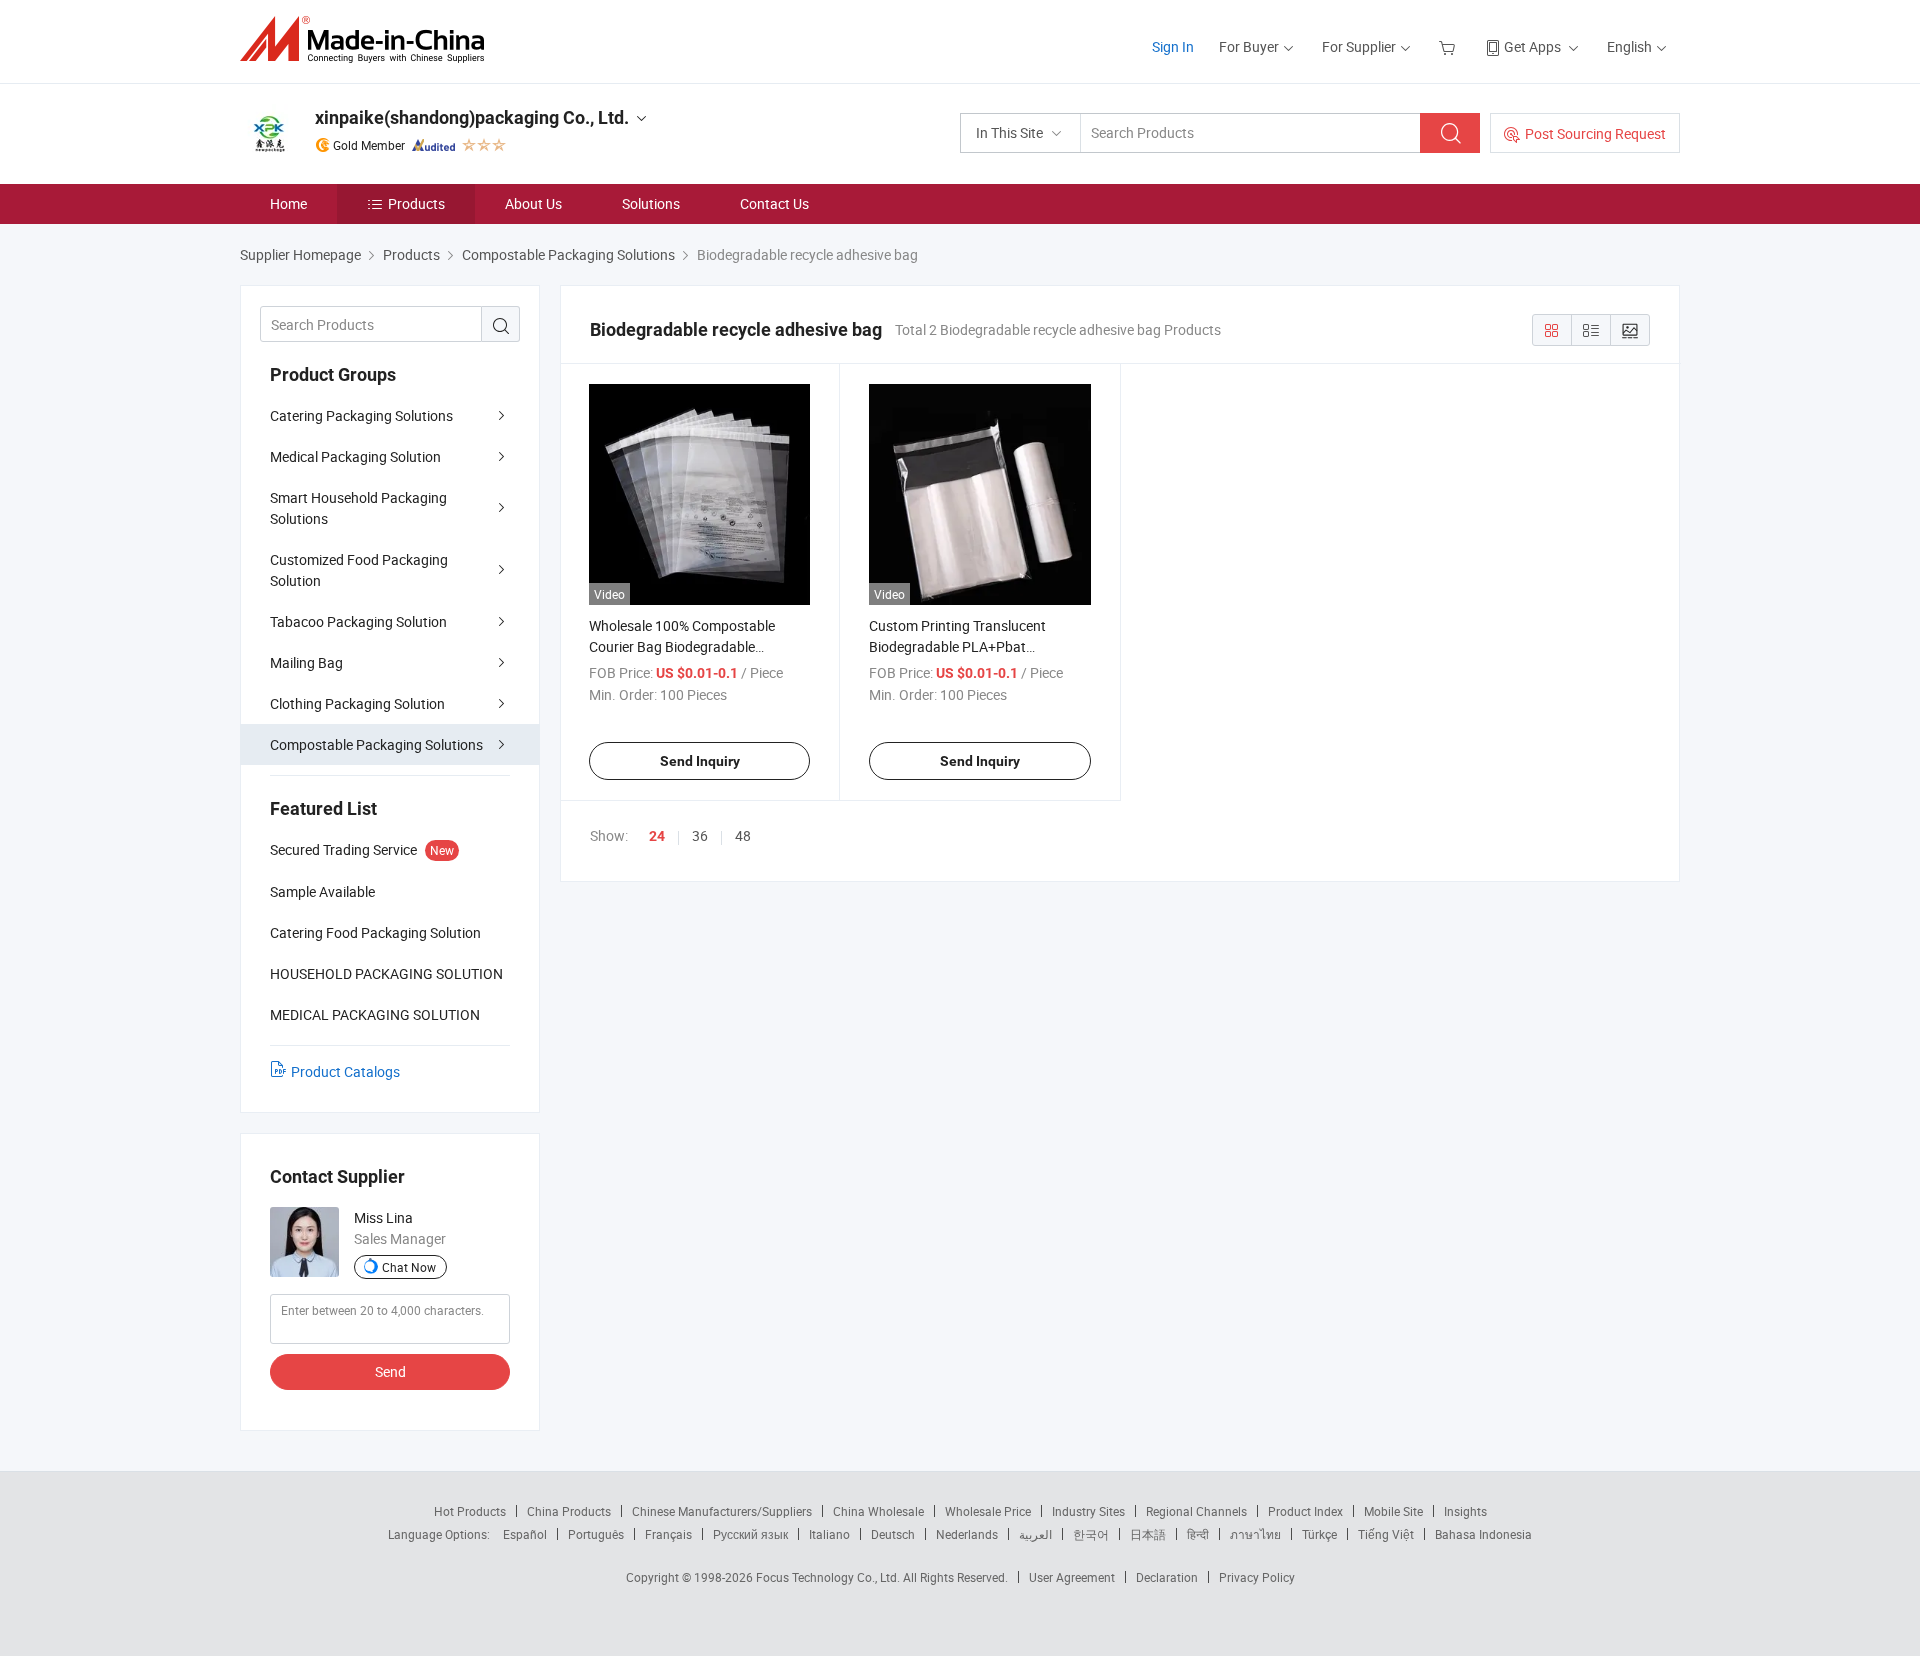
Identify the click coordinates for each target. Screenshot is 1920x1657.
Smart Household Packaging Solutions (358, 508)
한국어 (1091, 1534)
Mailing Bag (306, 662)
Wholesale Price (988, 1511)
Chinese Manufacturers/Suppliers (722, 1511)
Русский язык (750, 1534)
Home (288, 203)
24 (657, 836)
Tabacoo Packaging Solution (358, 621)
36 (700, 835)
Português (596, 1534)
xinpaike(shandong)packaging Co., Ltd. (472, 117)
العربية (1035, 1534)
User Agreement (1072, 1577)
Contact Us (774, 203)
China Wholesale (878, 1511)
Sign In (1173, 46)
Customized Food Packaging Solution (359, 570)
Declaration (1167, 1577)
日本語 (1148, 1534)
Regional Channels (1196, 1511)
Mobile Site (1393, 1511)
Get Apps (1532, 46)
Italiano (829, 1534)
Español (525, 1534)
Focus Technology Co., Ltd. (829, 1577)
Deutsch (893, 1534)
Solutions (651, 203)
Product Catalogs (345, 1071)
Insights (1465, 1511)
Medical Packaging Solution (355, 456)
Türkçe (1319, 1534)
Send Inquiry (700, 761)
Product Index (1305, 1511)
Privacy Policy (1257, 1577)
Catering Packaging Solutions (361, 415)
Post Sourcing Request (1595, 133)
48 (743, 835)
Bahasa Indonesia (1483, 1534)
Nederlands (967, 1534)
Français (668, 1534)
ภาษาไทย (1255, 1534)
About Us (533, 203)
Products (416, 203)
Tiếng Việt (1386, 1534)
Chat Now (409, 1267)
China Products (569, 1511)
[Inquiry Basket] (1449, 46)
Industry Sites (1088, 1511)
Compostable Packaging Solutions (376, 744)
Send (390, 1371)
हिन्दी (1198, 1534)
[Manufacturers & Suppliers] (368, 39)
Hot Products (470, 1511)
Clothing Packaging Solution (357, 703)
